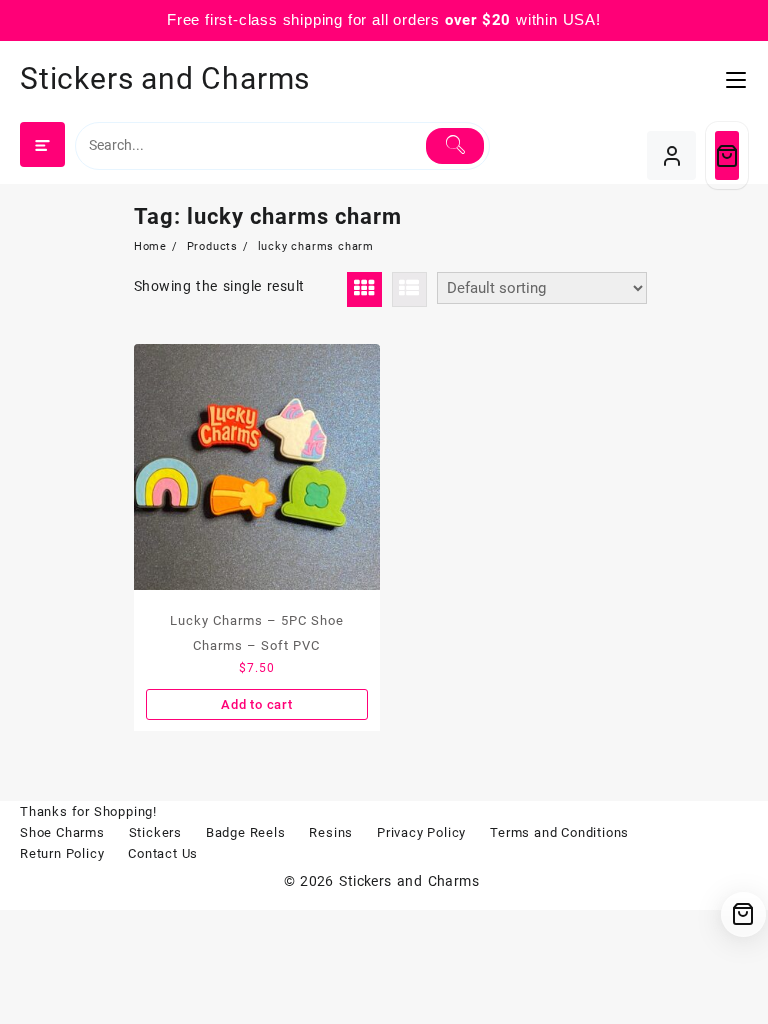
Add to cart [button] (257, 704)
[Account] (671, 155)
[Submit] (455, 146)
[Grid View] (364, 289)
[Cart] (727, 155)
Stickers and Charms (165, 78)
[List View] (409, 289)
